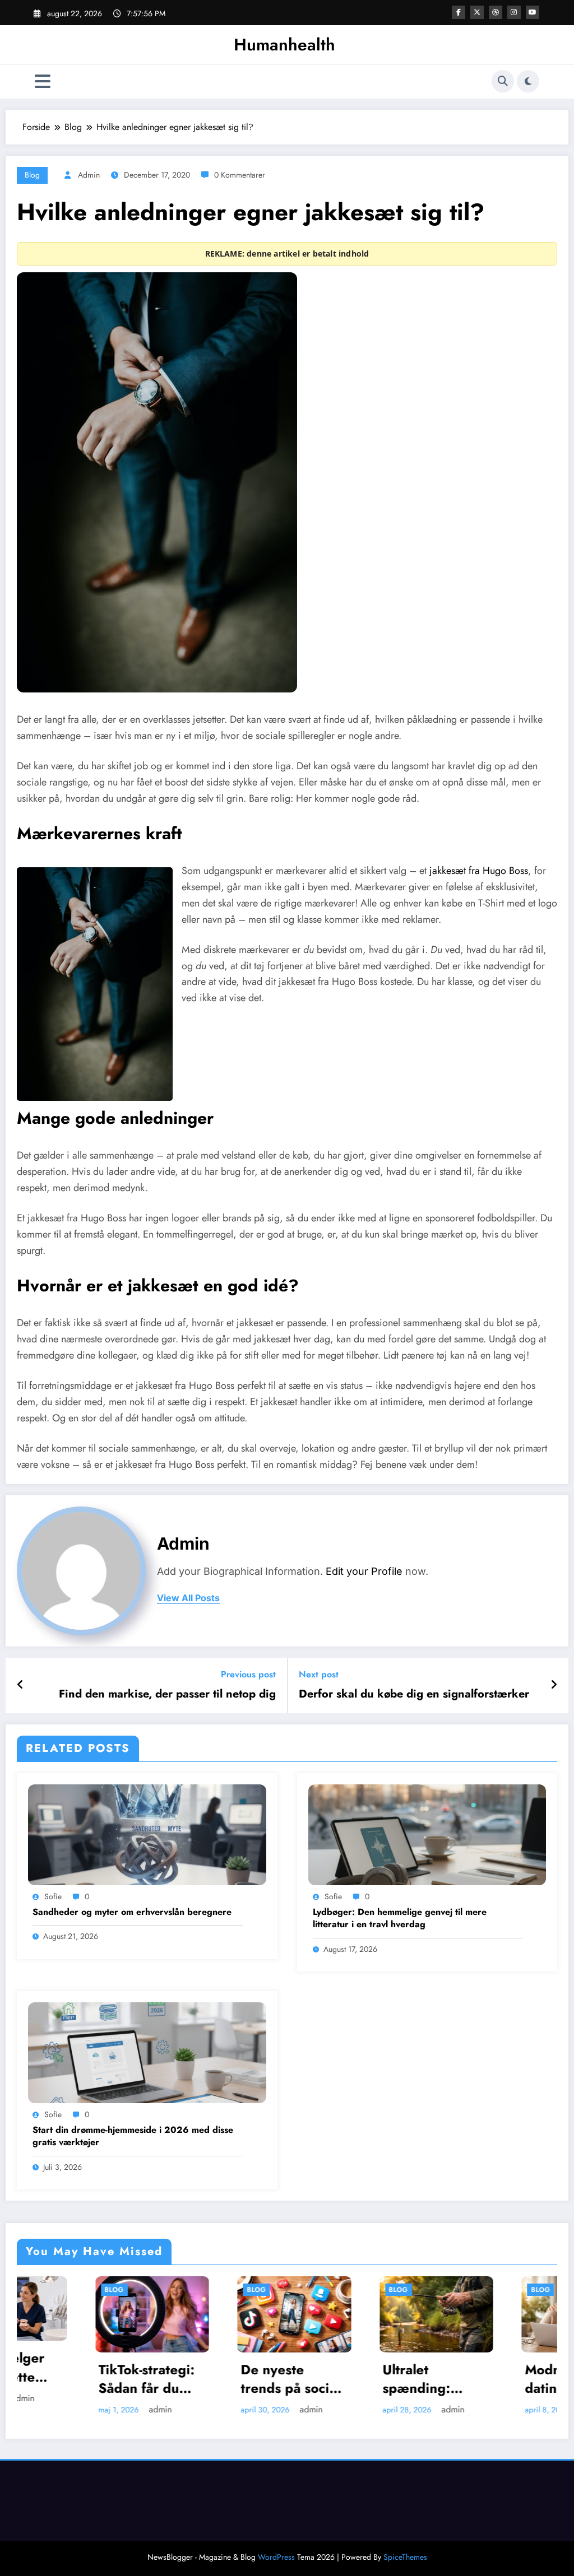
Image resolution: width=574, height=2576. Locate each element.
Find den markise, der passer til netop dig (167, 1694)
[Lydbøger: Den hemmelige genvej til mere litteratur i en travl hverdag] (427, 1834)
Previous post (248, 1674)
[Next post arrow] (554, 1685)
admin (89, 175)
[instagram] (514, 12)
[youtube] (533, 12)
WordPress (276, 2557)
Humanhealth (284, 45)
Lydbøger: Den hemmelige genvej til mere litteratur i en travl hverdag (400, 1918)
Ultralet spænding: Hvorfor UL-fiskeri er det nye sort (322, 2379)
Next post (319, 1674)
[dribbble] (496, 12)
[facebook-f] (459, 12)
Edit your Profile (364, 1571)
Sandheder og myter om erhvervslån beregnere (132, 1912)
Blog (32, 175)
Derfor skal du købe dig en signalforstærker (414, 1694)
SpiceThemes (405, 2557)
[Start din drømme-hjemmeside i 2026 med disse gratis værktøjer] (147, 2052)
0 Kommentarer (240, 175)
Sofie (53, 1896)
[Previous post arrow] (20, 1685)
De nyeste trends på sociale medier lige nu (192, 2379)
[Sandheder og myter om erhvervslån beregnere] (147, 1834)
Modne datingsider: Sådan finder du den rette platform (473, 2379)
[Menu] (43, 82)
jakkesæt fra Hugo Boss (479, 871)
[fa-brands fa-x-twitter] (477, 12)
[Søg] (503, 81)
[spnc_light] (528, 81)
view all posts (188, 1598)
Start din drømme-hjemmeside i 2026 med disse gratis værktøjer (133, 2136)
